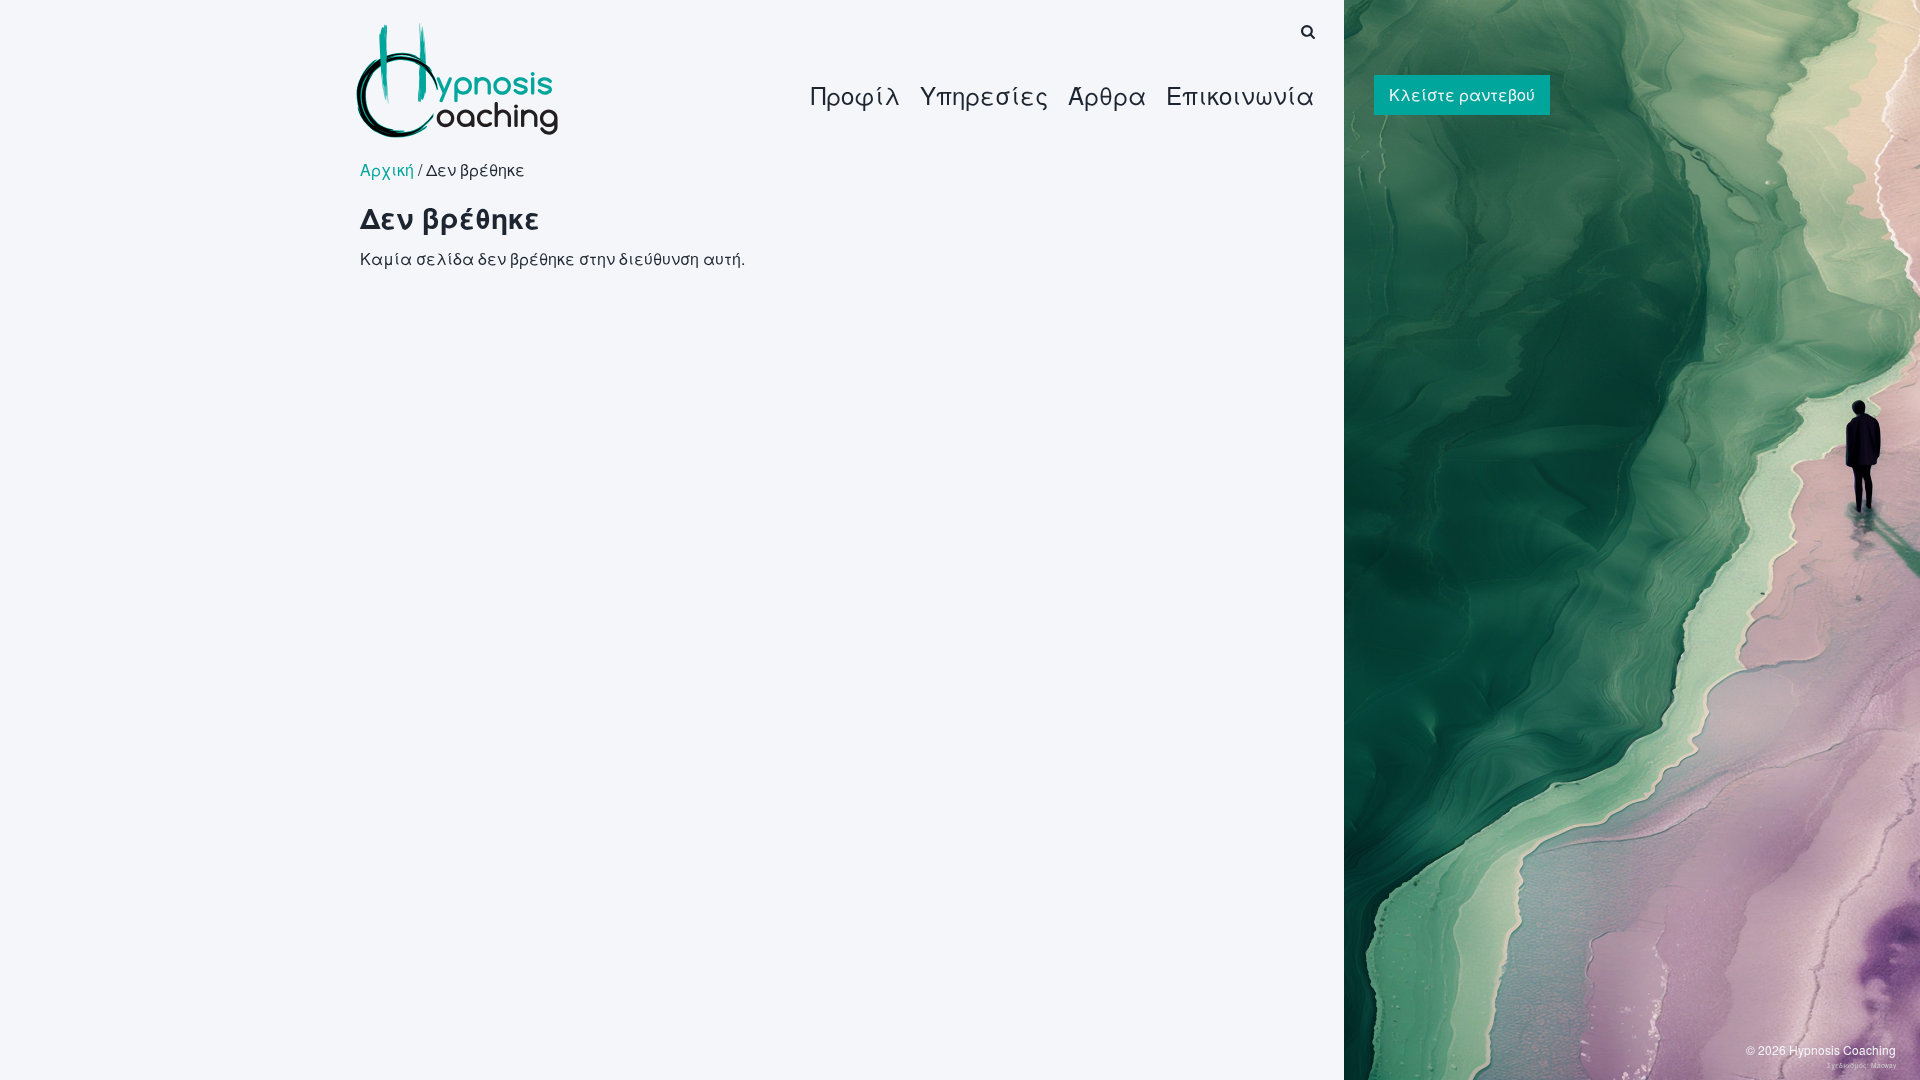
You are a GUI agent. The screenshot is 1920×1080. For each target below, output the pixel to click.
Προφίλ (855, 95)
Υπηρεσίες (984, 95)
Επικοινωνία (1240, 95)
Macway (1883, 1065)
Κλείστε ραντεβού (1462, 94)
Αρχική (387, 169)
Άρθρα (1107, 95)
